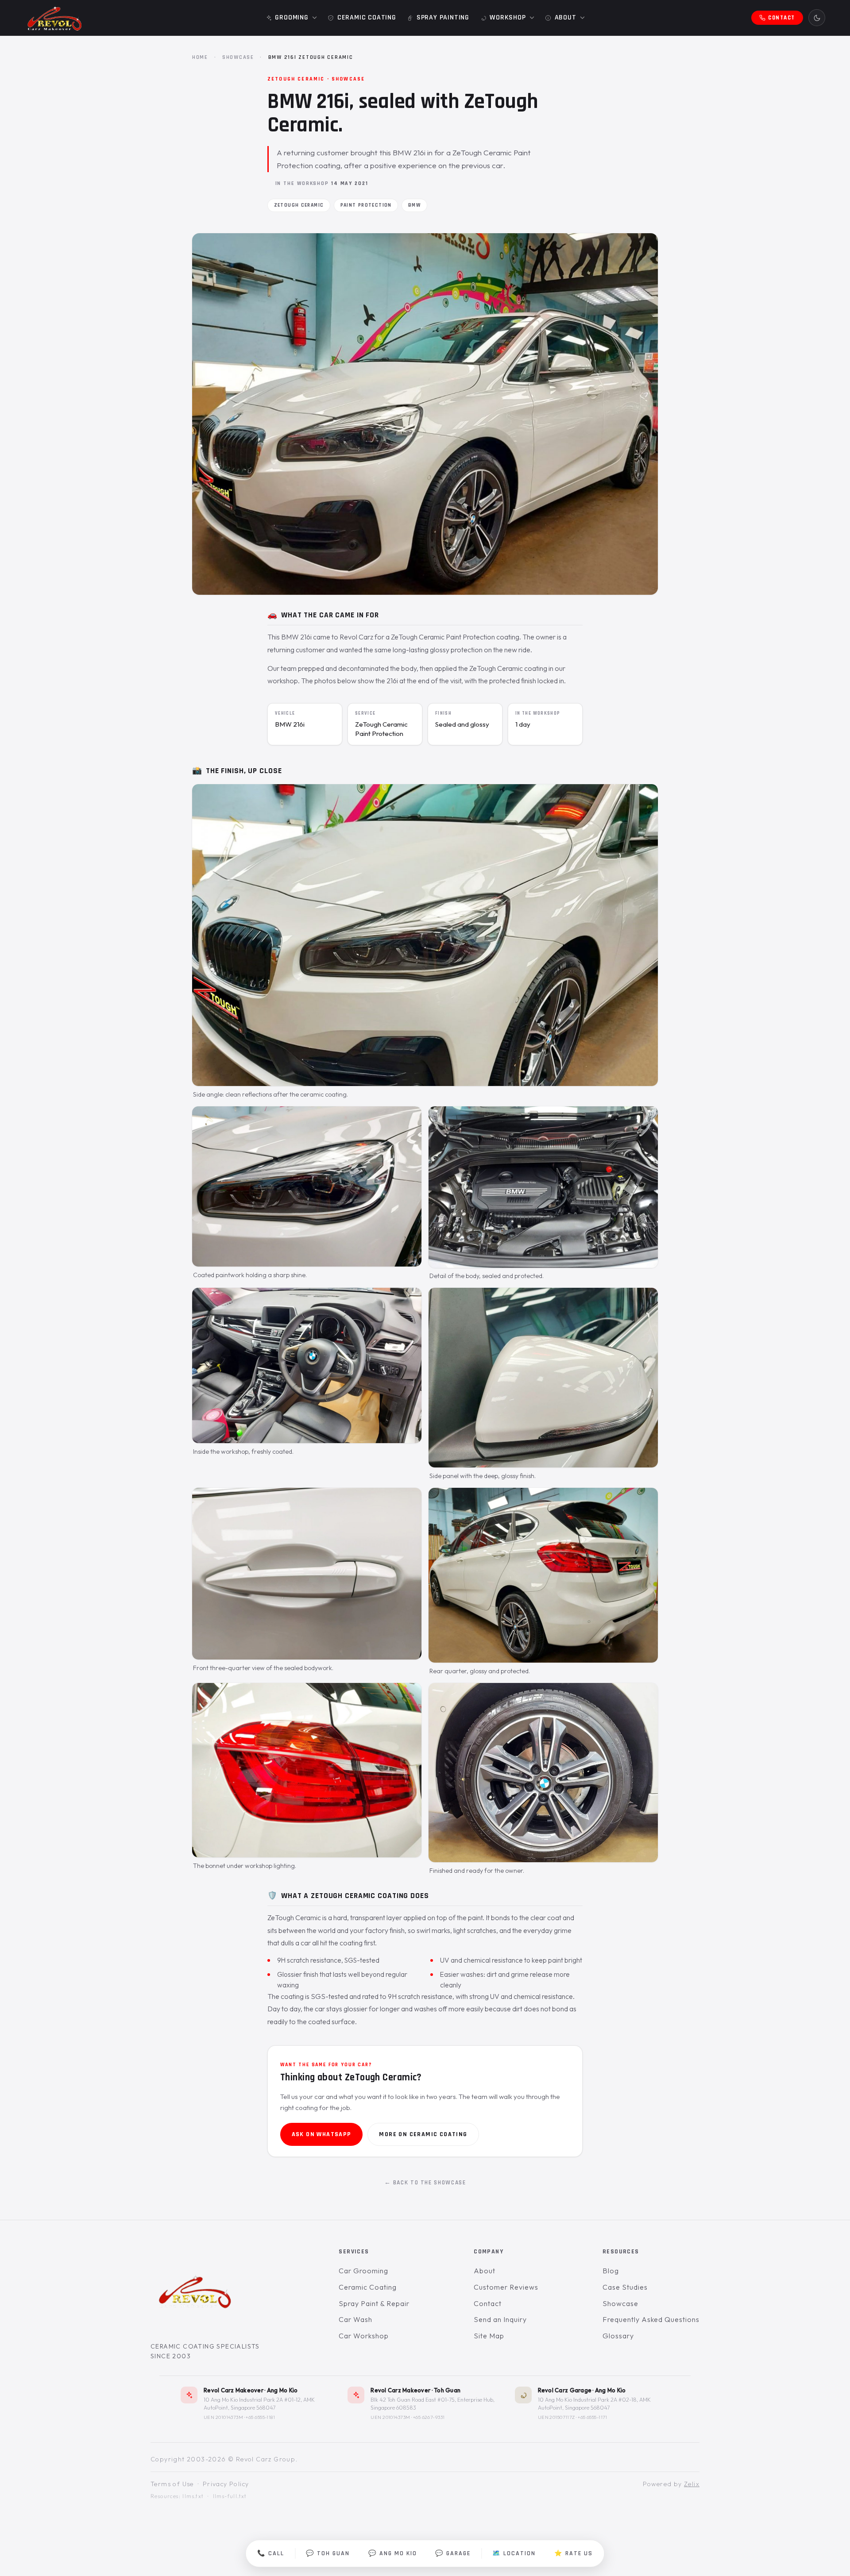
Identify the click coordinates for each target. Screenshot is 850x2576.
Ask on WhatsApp (322, 2134)
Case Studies (625, 2287)
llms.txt (193, 2496)
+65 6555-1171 (593, 2417)
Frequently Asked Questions (651, 2319)
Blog (611, 2271)
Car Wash (355, 2319)
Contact (488, 2303)
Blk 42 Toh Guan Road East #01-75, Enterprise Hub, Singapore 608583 (433, 2403)
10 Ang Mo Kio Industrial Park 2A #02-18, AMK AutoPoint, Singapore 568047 (594, 2403)
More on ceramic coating (423, 2134)
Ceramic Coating (367, 2287)
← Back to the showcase (425, 2183)
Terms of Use (172, 2484)
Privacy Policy (226, 2484)
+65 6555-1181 (260, 2417)
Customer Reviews (506, 2287)
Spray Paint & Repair (374, 2303)
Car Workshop (364, 2336)
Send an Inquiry (500, 2319)
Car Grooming (363, 2271)
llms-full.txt (230, 2496)
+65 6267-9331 (429, 2417)
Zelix (692, 2484)
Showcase (238, 57)
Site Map (489, 2336)
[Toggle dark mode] (817, 18)
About (485, 2271)
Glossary (618, 2336)
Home (200, 57)
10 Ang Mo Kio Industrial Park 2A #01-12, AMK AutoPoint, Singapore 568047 (259, 2403)
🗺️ (514, 2553)
